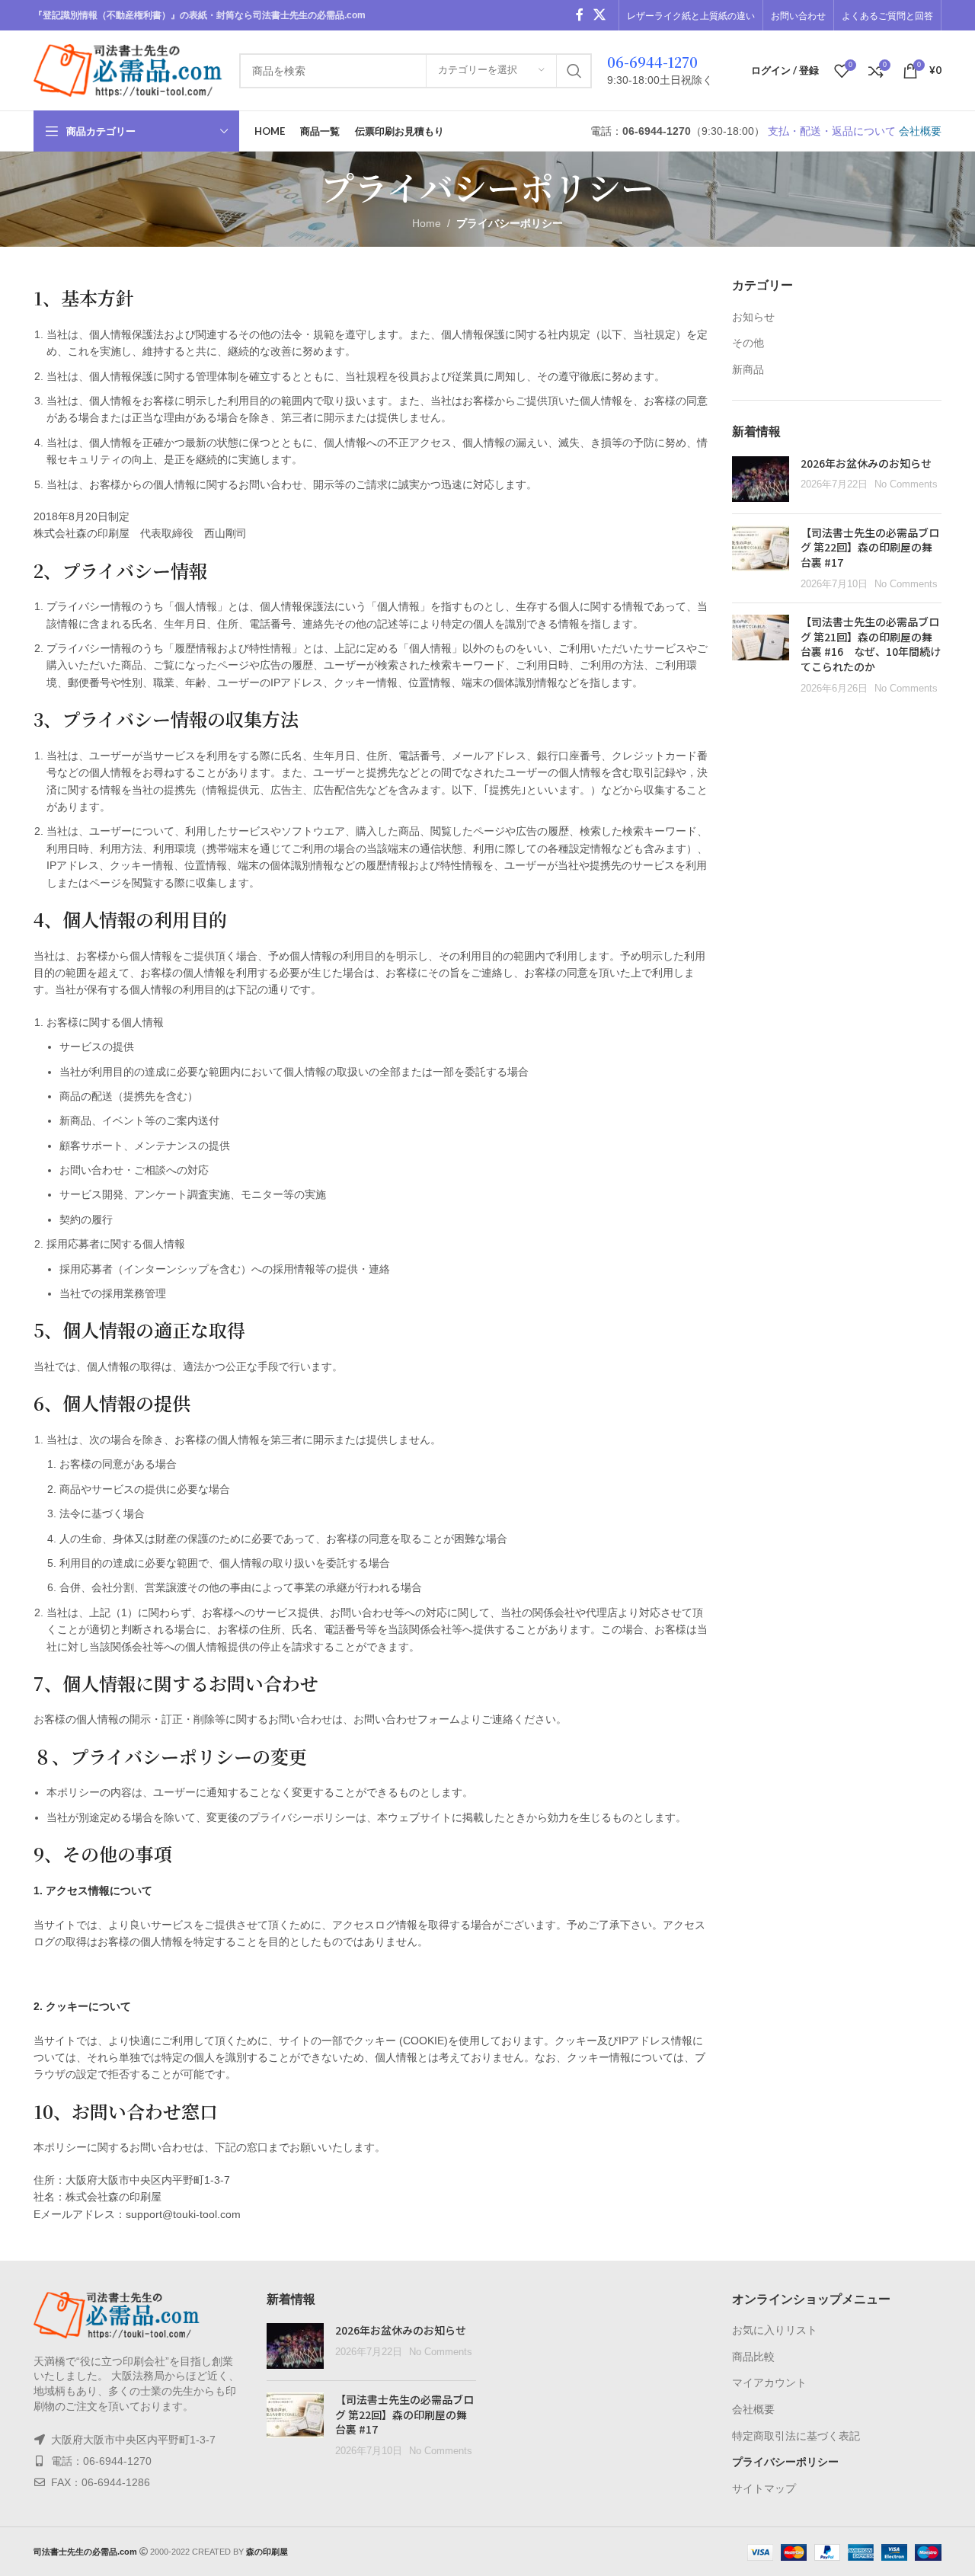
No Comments (906, 484)
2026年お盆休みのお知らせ (866, 463)
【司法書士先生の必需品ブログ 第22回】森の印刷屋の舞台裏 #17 (870, 547)
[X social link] (600, 15)
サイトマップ (764, 2488)
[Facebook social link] (580, 15)
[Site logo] (129, 69)
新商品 (748, 369)
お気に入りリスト (775, 2330)
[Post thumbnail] (761, 479)
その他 (748, 343)
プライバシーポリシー (785, 2462)
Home (427, 223)
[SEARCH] (574, 71)
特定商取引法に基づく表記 (796, 2436)
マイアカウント (769, 2383)
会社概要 (920, 131)
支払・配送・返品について (832, 131)
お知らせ (753, 317)
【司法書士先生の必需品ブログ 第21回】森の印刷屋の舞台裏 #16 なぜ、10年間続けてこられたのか (871, 644)
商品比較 (753, 2357)
